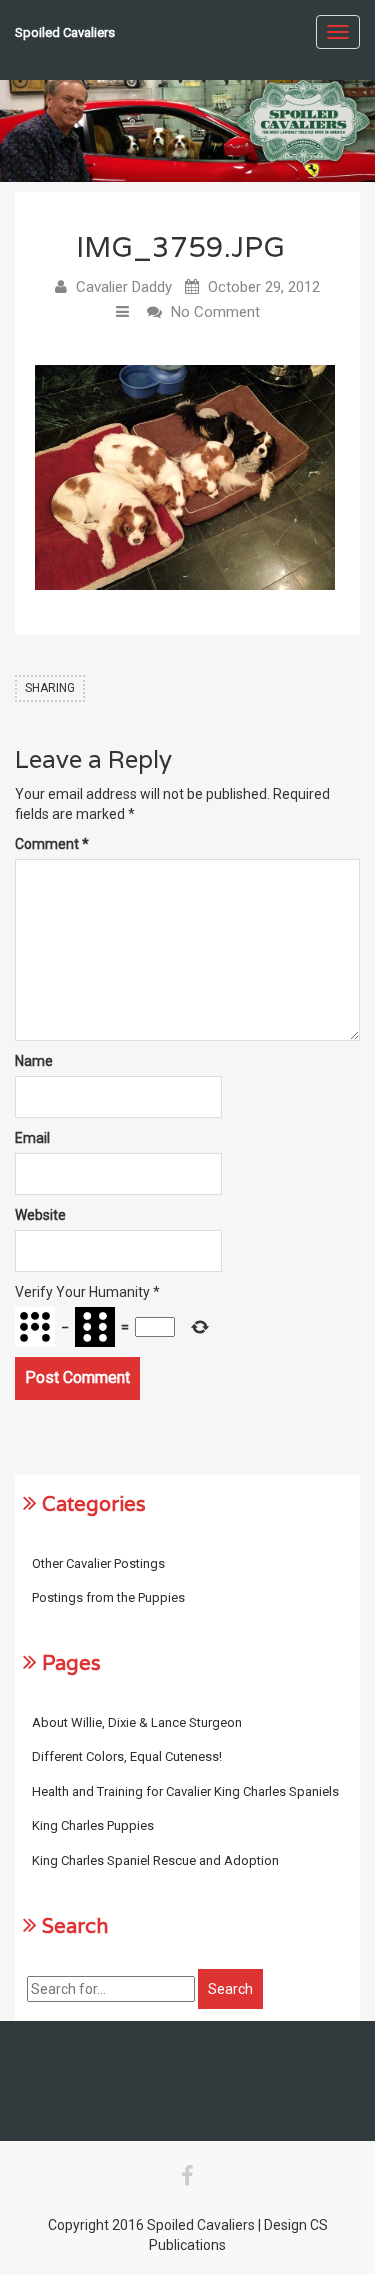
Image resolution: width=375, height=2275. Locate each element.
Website (40, 1215)
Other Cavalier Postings (98, 1563)
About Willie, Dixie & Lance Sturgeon (137, 1722)
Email (32, 1138)
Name (34, 1061)
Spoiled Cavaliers (65, 32)
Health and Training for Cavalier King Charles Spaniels (185, 1791)
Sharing (50, 688)
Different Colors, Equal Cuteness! (127, 1756)
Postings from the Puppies (108, 1597)
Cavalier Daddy (124, 287)
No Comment (215, 312)
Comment (52, 844)
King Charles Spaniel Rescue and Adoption (155, 1860)
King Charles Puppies (93, 1825)
